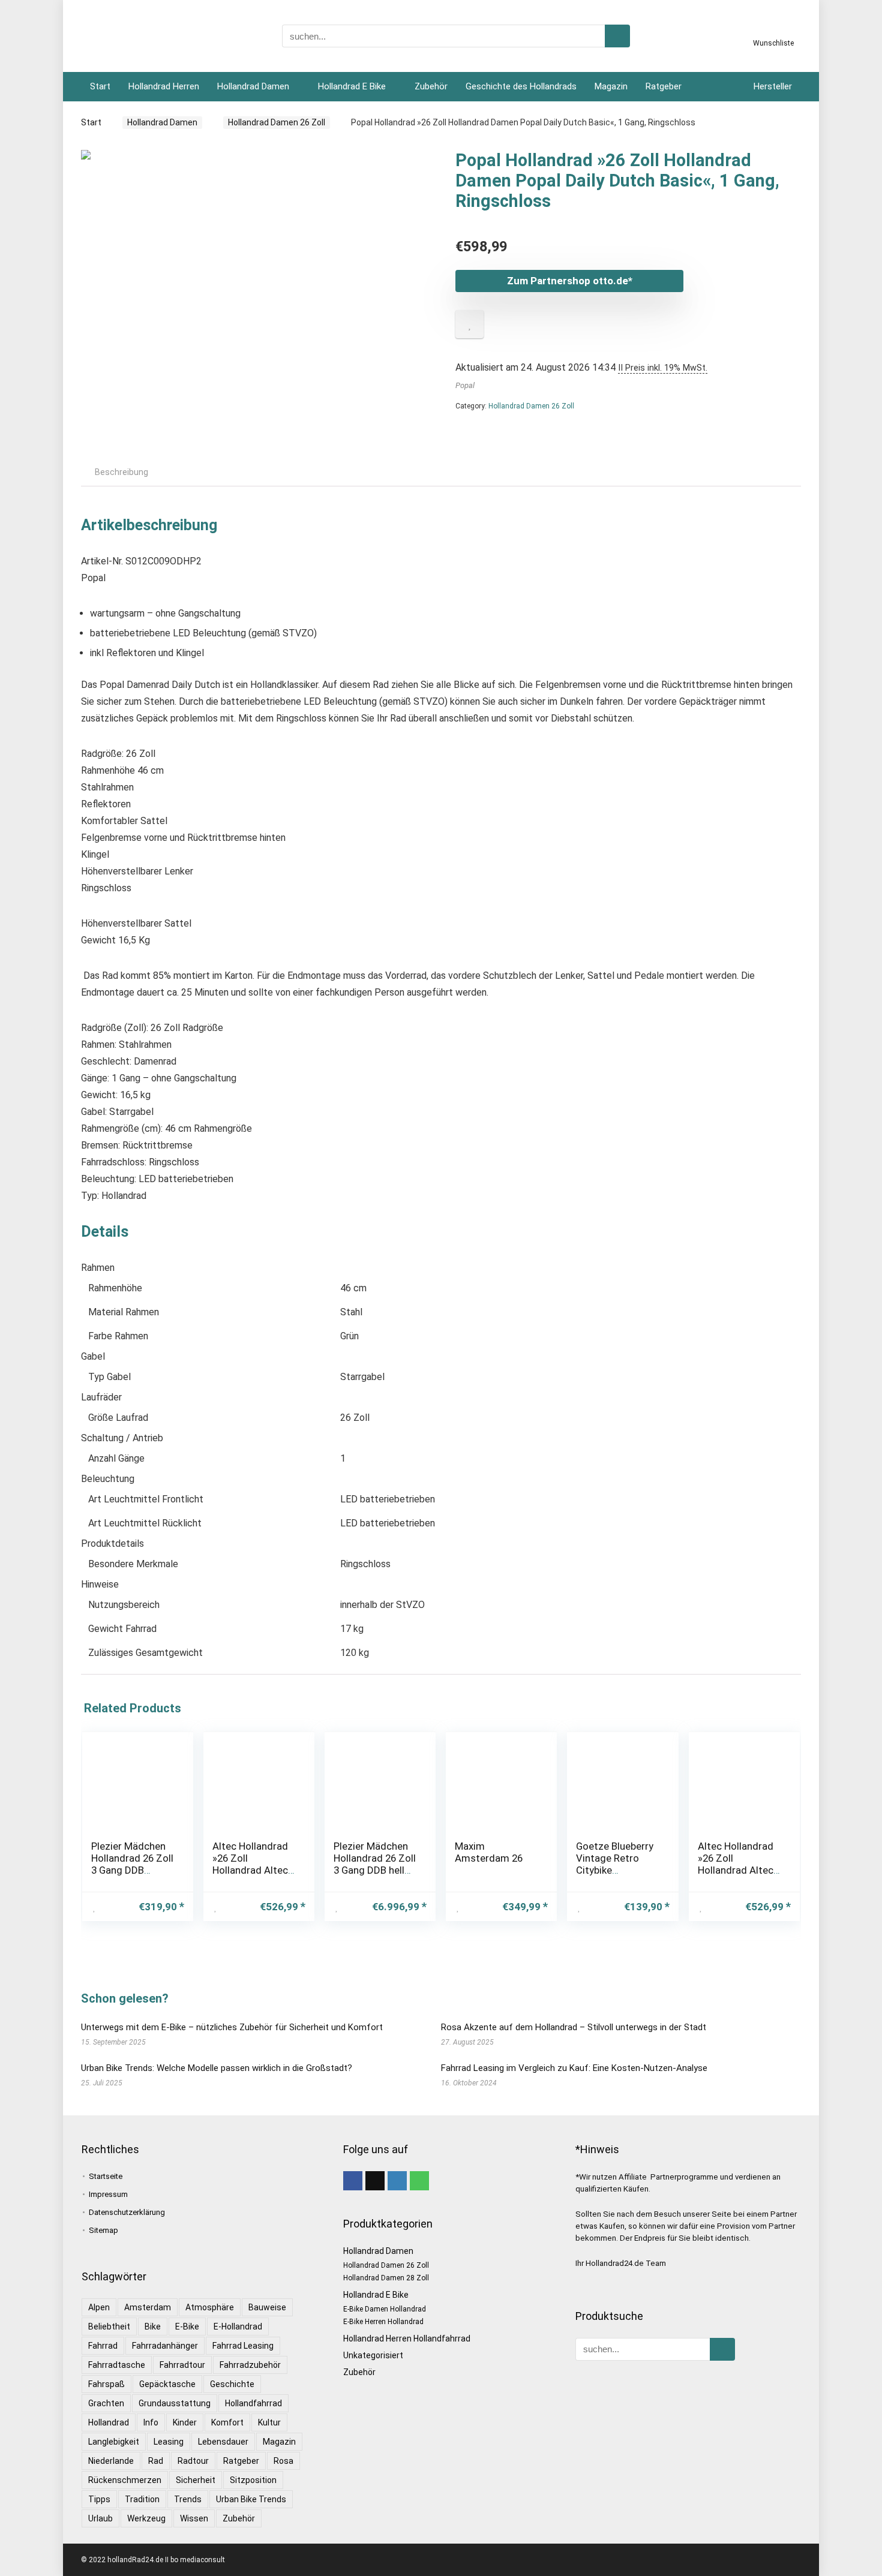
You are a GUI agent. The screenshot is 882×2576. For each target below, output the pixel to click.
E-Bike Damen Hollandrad (385, 2309)
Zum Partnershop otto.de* (570, 281)
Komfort (227, 2422)
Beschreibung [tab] (121, 472)
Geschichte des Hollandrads (521, 86)
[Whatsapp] (419, 2181)
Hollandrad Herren (164, 86)
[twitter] (375, 2181)
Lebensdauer (223, 2442)
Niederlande (111, 2461)
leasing (169, 2442)
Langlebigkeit (114, 2442)
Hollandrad (109, 2422)
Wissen (194, 2518)
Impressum (108, 2194)
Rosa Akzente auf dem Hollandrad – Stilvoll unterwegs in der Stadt (574, 2027)
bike (153, 2326)
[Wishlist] (774, 32)
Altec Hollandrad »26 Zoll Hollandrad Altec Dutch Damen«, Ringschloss (250, 1870)
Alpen (99, 2307)
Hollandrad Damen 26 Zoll (277, 122)
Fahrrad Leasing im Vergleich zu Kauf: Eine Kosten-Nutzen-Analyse (574, 2068)
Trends (188, 2499)
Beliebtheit (109, 2326)
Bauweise (267, 2307)
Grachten (106, 2403)
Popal (465, 385)
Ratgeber (664, 86)
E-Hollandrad (238, 2326)
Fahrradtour (182, 2365)
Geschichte (232, 2384)
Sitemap (103, 2230)
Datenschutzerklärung (127, 2212)
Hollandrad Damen (253, 86)
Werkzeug (146, 2518)
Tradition (142, 2499)
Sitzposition (253, 2480)
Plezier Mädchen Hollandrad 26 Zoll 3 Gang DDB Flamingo (132, 1864)
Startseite (106, 2176)
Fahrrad (103, 2346)
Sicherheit (196, 2480)
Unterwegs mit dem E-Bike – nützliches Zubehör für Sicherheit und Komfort (232, 2027)
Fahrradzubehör (250, 2365)
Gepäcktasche (167, 2384)
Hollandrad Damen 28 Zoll (386, 2278)
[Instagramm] (397, 2181)
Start (100, 86)
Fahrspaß (106, 2384)
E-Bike (187, 2326)
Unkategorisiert (373, 2355)
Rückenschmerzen (125, 2480)
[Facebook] (353, 2181)
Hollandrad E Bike (352, 86)
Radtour (193, 2461)
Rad (156, 2461)
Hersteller (773, 86)
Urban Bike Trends (251, 2499)
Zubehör (431, 86)
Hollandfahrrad (253, 2403)
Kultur (269, 2422)
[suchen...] (617, 36)
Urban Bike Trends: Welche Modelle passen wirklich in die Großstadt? (217, 2068)
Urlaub (100, 2518)
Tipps (99, 2499)
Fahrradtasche (117, 2365)
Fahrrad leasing (243, 2346)
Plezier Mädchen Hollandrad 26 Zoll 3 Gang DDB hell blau (375, 1864)
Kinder (185, 2422)
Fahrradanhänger (165, 2346)
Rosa (283, 2461)
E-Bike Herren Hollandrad (383, 2322)
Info (151, 2422)
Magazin (611, 86)
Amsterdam (148, 2307)
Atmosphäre (210, 2307)
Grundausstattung (175, 2403)
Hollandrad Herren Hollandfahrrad (407, 2338)
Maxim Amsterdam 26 (489, 1852)
